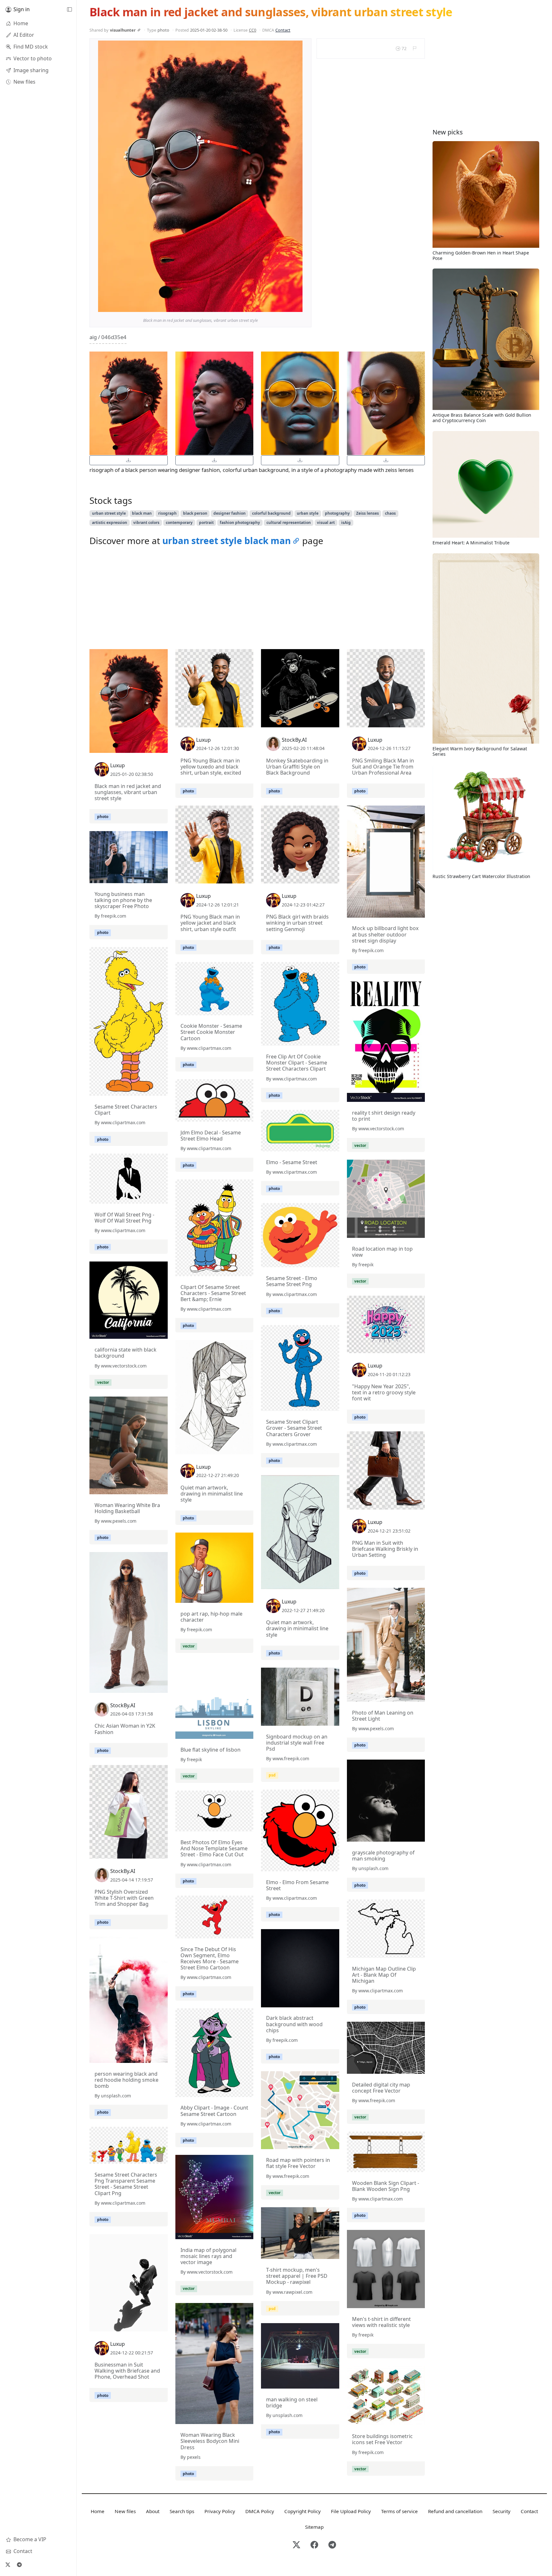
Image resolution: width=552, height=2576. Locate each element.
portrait (206, 523)
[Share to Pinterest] (296, 306)
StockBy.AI (294, 740)
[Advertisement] (257, 599)
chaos (390, 513)
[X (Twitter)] (8, 2565)
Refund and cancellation (455, 2511)
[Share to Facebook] (285, 306)
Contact (283, 30)
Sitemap (314, 2527)
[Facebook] (314, 2545)
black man (142, 513)
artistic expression (110, 523)
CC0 (253, 30)
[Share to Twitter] (273, 306)
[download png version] (129, 460)
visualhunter (123, 30)
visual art (326, 523)
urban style (308, 513)
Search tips (182, 2511)
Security (502, 2511)
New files (125, 2511)
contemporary (179, 523)
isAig (346, 523)
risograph (167, 513)
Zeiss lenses (368, 513)
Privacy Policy (220, 2511)
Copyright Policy (303, 2511)
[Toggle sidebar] (69, 10)
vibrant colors (146, 523)
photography (337, 513)
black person (195, 513)
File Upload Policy (351, 2511)
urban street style (109, 513)
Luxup (118, 765)
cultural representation (289, 523)
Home (98, 2511)
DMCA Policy (260, 2511)
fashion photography (240, 523)
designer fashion (230, 513)
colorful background (271, 513)
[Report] (414, 48)
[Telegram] (19, 2565)
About (153, 2511)
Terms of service (399, 2511)
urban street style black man (226, 541)
